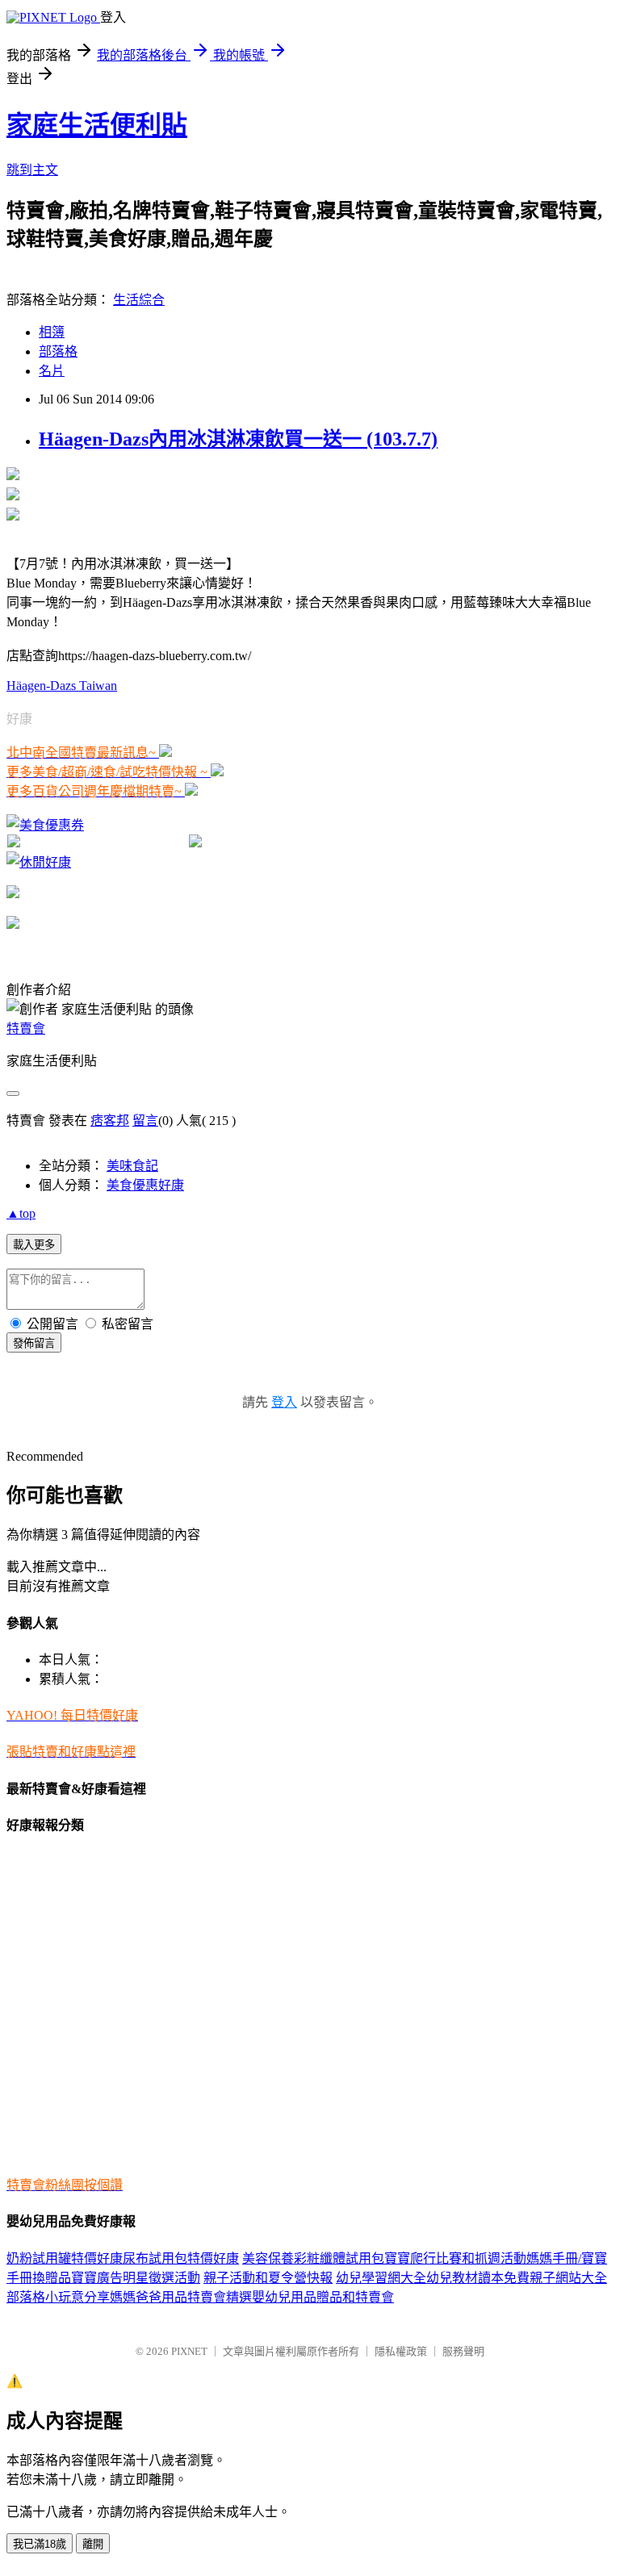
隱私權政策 (401, 2351)
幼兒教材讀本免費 (478, 2278)
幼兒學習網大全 (381, 2278)
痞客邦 (110, 1121)
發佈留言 (34, 1343)
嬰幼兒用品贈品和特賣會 (323, 2297)
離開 (93, 2544)
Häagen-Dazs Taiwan (62, 686)
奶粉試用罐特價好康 (65, 2258)
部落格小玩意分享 (58, 2297)
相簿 (52, 332)
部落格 (58, 351)
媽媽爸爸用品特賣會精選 (181, 2297)
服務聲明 (463, 2351)
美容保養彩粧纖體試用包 (313, 2258)
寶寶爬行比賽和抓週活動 (455, 2258)
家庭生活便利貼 (97, 125)
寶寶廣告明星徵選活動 (136, 2278)
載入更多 (34, 1245)
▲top (21, 1213)
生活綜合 (139, 300)
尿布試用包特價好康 (181, 2258)
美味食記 (132, 1166)
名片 (52, 371)
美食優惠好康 (145, 1185)
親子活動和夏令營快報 (268, 2278)
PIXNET (189, 2351)
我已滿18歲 (40, 2544)
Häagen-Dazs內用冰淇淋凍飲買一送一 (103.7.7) (238, 439)
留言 (145, 1121)
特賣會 (26, 1029)
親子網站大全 (568, 2278)
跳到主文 (32, 170)
